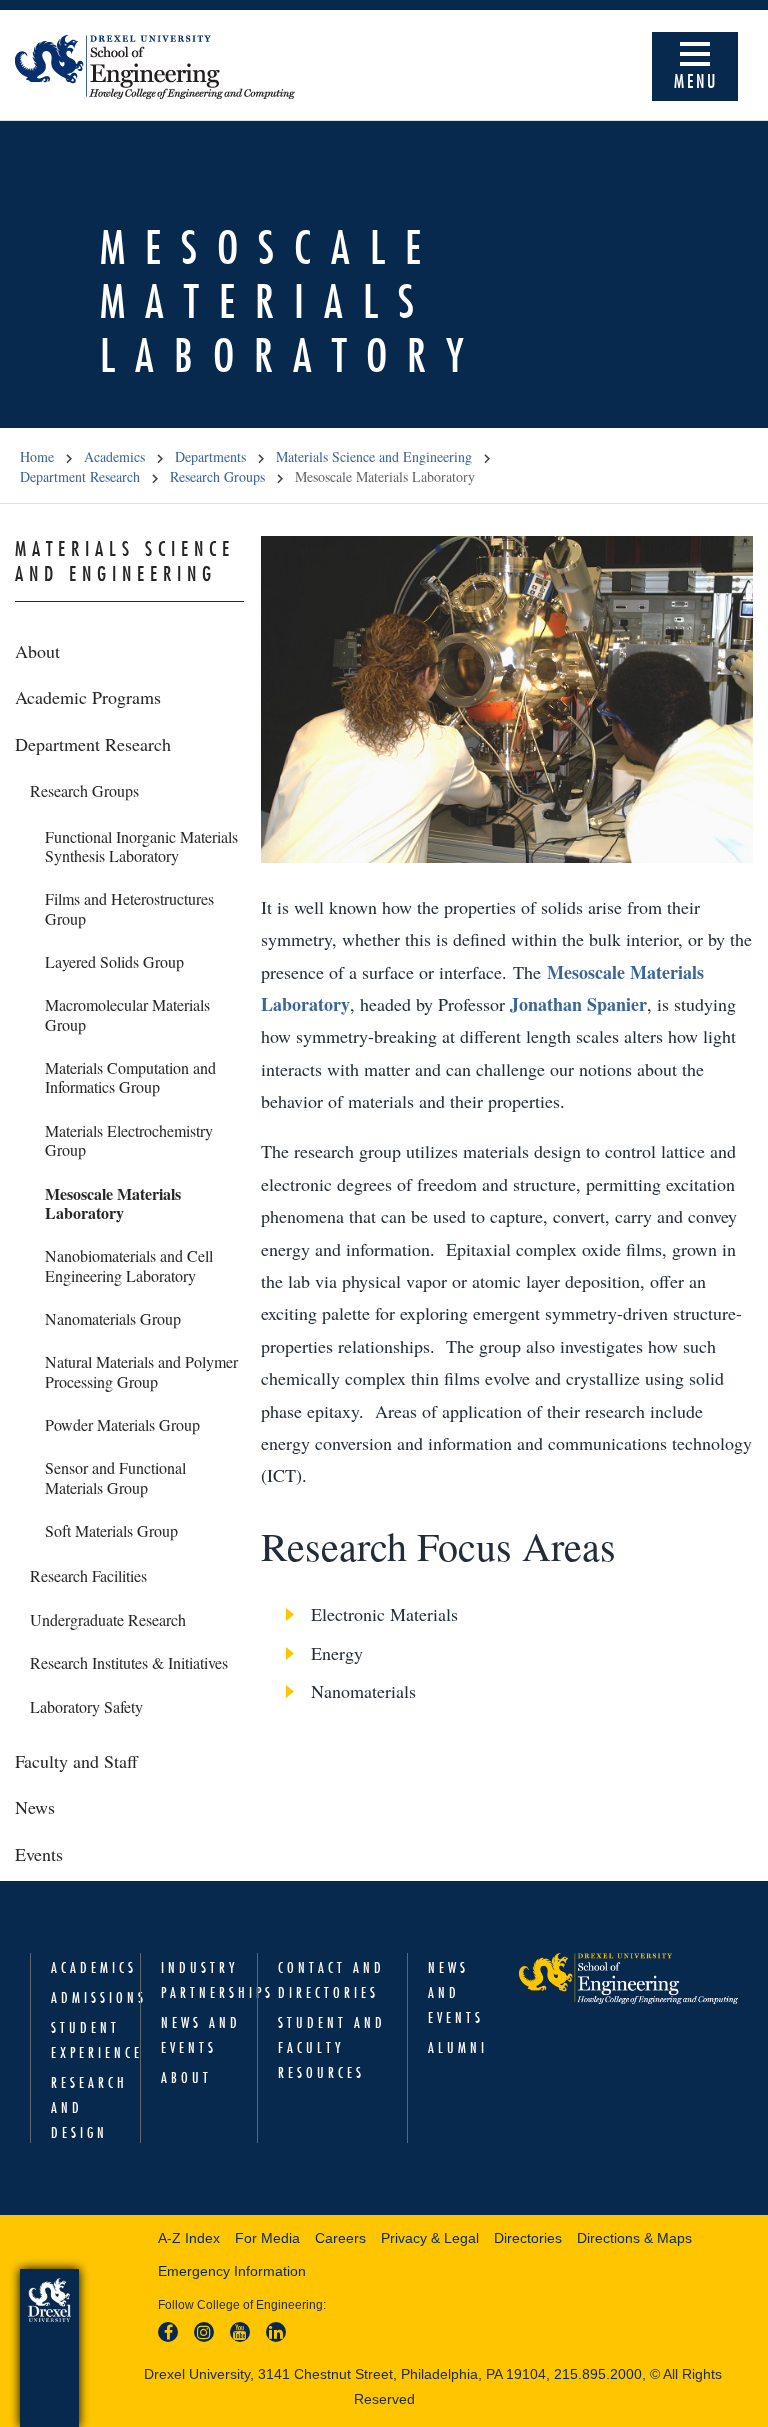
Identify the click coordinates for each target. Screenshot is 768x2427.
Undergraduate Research (108, 1619)
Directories (528, 2238)
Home (37, 456)
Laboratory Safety (86, 1706)
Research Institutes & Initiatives (129, 1662)
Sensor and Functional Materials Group (115, 1477)
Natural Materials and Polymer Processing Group (141, 1371)
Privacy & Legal (430, 2238)
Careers (340, 2238)
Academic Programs (88, 697)
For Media (267, 2238)
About (37, 651)
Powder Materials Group (122, 1424)
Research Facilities (88, 1575)
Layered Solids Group (114, 961)
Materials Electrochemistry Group (129, 1140)
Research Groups (217, 476)
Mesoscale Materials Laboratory (113, 1203)
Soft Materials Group (111, 1530)
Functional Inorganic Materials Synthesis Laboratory (141, 846)
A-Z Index (189, 2238)
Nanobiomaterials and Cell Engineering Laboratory (129, 1265)
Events (39, 1854)
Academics (114, 456)
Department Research (80, 476)
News (35, 1807)
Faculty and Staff (76, 1761)
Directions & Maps (634, 2238)
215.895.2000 (598, 2374)
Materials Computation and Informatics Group (130, 1077)
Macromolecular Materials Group (127, 1014)
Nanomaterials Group (113, 1318)
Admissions (99, 1998)
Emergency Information (232, 2271)
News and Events (456, 1993)
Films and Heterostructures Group (129, 908)
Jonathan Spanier (578, 1004)
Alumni (458, 2048)
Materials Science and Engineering (374, 456)
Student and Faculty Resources (332, 2048)
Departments (210, 456)
